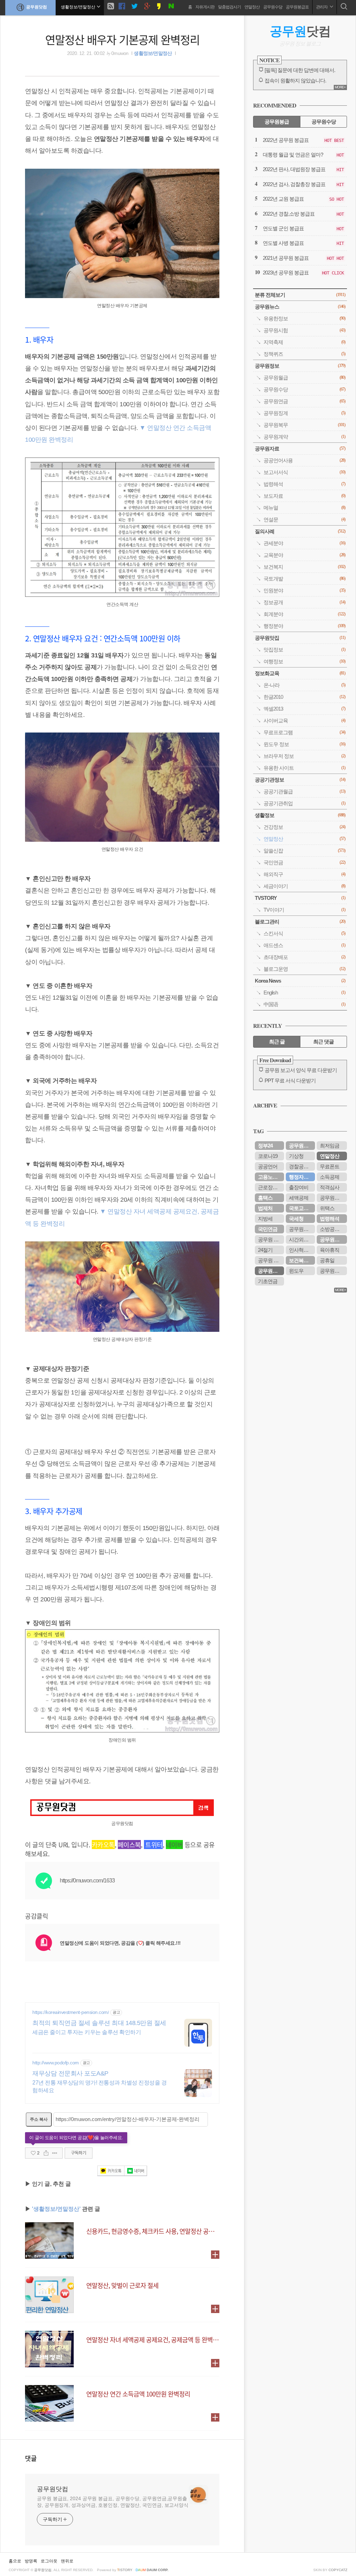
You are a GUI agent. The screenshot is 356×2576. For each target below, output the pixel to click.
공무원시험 (304, 330)
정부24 (265, 1146)
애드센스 (304, 945)
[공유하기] (46, 2153)
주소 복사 (39, 2119)
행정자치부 (301, 1177)
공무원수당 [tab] (324, 122)
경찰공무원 (301, 1166)
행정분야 (304, 626)
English (304, 993)
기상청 (296, 1156)
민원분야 (304, 590)
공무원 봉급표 (271, 1239)
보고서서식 (304, 472)
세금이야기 (304, 886)
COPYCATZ (338, 2570)
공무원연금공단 (333, 1239)
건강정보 (304, 827)
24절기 (265, 1250)
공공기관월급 (304, 791)
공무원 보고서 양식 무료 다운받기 (301, 1070)
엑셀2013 (304, 709)
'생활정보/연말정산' (56, 2209)
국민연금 (304, 862)
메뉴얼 (304, 508)
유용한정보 (304, 318)
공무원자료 (300, 449)
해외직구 (304, 874)
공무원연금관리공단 (302, 1229)
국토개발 (304, 579)
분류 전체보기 (300, 295)
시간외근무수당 (302, 1239)
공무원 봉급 (271, 1260)
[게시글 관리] (55, 2153)
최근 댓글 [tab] (323, 1042)
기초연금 (268, 1281)
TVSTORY (300, 898)
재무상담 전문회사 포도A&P (70, 2073)
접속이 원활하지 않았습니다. (295, 81)
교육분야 (304, 555)
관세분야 (304, 543)
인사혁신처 (301, 1250)
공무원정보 (300, 366)
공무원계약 (304, 437)
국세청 (296, 1219)
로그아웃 (49, 2561)
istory (125, 2570)
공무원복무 (304, 425)
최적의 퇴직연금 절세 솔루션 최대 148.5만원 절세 (99, 2023)
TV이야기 (304, 910)
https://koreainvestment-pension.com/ (71, 2012)
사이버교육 (304, 721)
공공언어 (268, 1166)
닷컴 (300, 31)
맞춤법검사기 (229, 7)
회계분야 (304, 614)
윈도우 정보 (304, 744)
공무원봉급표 (297, 7)
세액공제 (299, 1198)
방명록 (31, 2561)
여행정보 (304, 661)
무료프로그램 (304, 732)
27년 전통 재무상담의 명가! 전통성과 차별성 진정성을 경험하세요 (99, 2086)
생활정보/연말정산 (153, 53)
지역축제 (304, 342)
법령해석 (304, 484)
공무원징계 (304, 413)
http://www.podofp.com (56, 2063)
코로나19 (268, 1156)
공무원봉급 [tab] (277, 122)
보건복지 (304, 567)
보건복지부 (301, 1260)
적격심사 (330, 1187)
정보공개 (304, 602)
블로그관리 (300, 922)
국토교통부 (301, 1208)
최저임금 (330, 1146)
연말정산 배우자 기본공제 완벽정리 (122, 39)
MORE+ (340, 87)
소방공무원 (332, 1229)
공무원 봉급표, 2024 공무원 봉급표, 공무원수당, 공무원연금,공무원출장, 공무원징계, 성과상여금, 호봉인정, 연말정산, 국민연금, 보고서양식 (113, 2502)
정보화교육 (300, 673)
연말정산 (252, 7)
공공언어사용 (304, 460)
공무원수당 (273, 7)
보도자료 (304, 496)
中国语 (304, 1004)
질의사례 (300, 531)
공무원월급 (304, 378)
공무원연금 (304, 401)
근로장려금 (270, 1187)
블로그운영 (304, 969)
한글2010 (304, 697)
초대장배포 (304, 957)
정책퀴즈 (304, 354)
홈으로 (15, 2561)
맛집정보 (304, 650)
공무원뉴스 (300, 307)
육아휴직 (330, 1250)
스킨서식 (304, 933)
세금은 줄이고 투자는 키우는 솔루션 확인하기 (87, 2032)
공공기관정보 (300, 780)
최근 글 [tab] (277, 1042)
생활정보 (300, 815)
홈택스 (265, 1198)
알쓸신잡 (304, 851)
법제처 (265, 1208)
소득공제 (330, 1177)
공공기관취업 (304, 803)
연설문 (304, 519)
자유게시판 (205, 7)
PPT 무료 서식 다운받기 (290, 1081)
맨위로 (67, 2561)
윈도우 (296, 1271)
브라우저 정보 (304, 756)
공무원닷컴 (37, 7)
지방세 (265, 1219)
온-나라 (304, 685)
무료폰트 (330, 1166)
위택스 (327, 1208)
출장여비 (299, 1187)
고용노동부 (270, 1177)
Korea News (300, 981)
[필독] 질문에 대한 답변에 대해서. (300, 70)
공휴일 (327, 1260)
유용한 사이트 (304, 768)
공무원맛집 (300, 638)
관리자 (322, 7)
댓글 (31, 2458)
